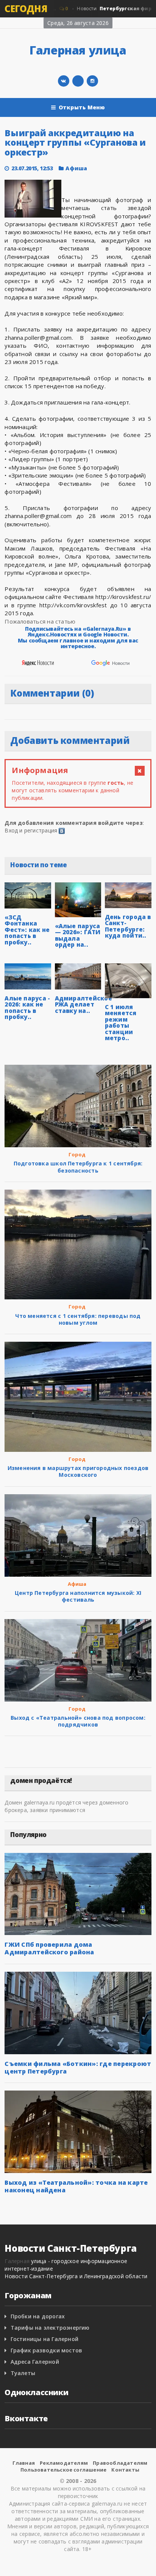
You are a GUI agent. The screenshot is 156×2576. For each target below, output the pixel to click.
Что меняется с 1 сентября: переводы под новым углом (78, 1319)
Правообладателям (120, 2463)
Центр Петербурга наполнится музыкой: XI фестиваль (78, 1596)
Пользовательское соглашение (63, 2470)
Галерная (17, 2261)
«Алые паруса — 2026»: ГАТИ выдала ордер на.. (78, 935)
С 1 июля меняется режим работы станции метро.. (121, 1023)
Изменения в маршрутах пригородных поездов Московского (78, 1471)
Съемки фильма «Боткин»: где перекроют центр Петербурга (78, 2067)
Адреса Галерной (35, 2362)
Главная (24, 2463)
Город (77, 1154)
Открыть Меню (82, 107)
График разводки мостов (47, 2350)
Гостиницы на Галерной (44, 2339)
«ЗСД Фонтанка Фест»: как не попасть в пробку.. (27, 930)
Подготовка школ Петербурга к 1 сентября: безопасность (78, 1167)
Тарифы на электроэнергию (50, 2328)
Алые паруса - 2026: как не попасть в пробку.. (27, 1008)
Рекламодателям (64, 2463)
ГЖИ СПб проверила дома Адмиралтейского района (49, 1948)
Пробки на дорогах (38, 2316)
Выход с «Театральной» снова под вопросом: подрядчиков (78, 1721)
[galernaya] (92, 81)
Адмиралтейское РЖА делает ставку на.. (83, 1004)
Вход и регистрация (31, 830)
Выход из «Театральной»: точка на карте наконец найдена (76, 2186)
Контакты (125, 2470)
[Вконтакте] (64, 81)
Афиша (76, 168)
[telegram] (78, 81)
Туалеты (23, 2373)
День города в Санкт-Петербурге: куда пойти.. (128, 926)
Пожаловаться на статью (40, 621)
